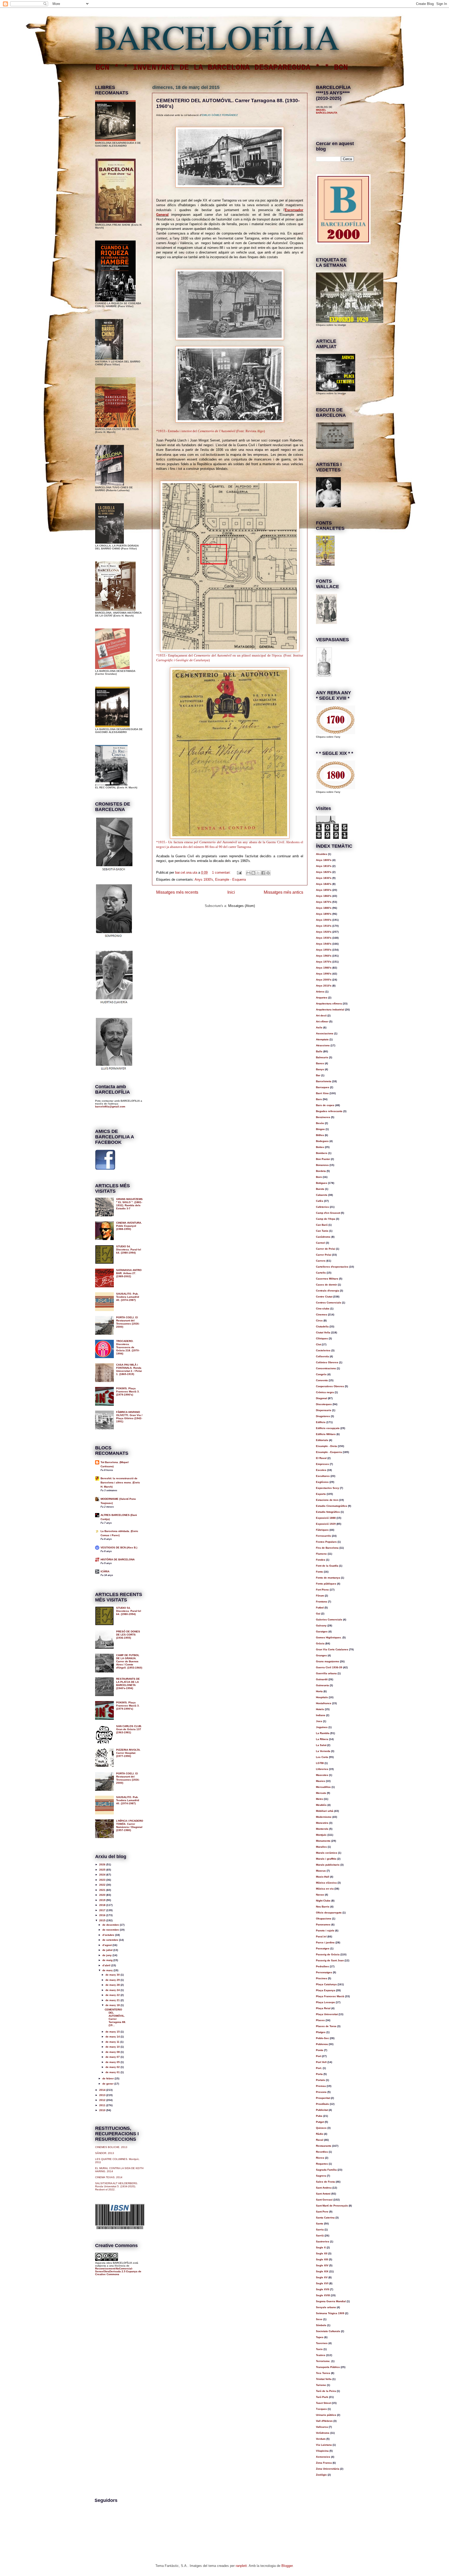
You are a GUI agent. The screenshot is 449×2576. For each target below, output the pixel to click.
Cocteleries (323, 1350)
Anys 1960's (324, 956)
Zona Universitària (328, 2469)
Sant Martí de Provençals (332, 2206)
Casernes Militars (327, 1279)
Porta (319, 2074)
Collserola (322, 1356)
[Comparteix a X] (258, 873)
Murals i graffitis (326, 1859)
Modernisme (324, 1817)
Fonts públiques (326, 1584)
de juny (107, 1955)
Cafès (320, 1201)
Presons (321, 2092)
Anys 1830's (324, 878)
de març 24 (113, 1990)
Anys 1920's (324, 932)
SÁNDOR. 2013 (105, 2153)
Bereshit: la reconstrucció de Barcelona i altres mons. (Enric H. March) (120, 1482)
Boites (320, 1147)
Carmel (321, 1243)
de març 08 (113, 2052)
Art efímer (322, 1021)
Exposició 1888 (326, 1518)
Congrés (321, 1374)
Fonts (319, 1572)
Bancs (320, 1063)
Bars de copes (325, 1105)
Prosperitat (323, 2098)
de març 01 (113, 2072)
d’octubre (109, 1935)
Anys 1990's (324, 974)
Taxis (319, 2349)
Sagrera (321, 2176)
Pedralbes (322, 1966)
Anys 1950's (324, 950)
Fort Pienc (322, 1590)
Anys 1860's (324, 896)
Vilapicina (322, 2451)
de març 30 (113, 1975)
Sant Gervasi (324, 2200)
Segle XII (322, 2253)
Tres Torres (323, 2373)
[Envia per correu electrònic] (248, 873)
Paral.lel (321, 1936)
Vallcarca (322, 2427)
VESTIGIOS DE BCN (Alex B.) (119, 1547)
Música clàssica (326, 1883)
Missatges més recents (177, 892)
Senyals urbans (326, 2307)
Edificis (321, 1422)
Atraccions (323, 1045)
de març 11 (113, 2042)
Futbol (320, 1608)
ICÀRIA (105, 1571)
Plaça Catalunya (326, 1984)
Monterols (322, 1829)
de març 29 (113, 1980)
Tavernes (322, 2343)
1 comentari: (222, 872)
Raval (320, 2140)
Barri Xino (322, 1093)
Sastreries (323, 2241)
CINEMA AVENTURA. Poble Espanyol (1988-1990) (129, 1226)
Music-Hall (323, 1877)
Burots (320, 1189)
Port (319, 2056)
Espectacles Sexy (328, 1488)
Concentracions (326, 1368)
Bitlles (320, 1135)
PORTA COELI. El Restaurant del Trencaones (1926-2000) (128, 1322)
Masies (321, 1781)
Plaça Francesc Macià (330, 1996)
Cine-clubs (323, 1309)
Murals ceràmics (327, 1853)
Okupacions (324, 1919)
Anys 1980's (324, 968)
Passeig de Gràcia (328, 1954)
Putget (320, 2122)
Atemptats (322, 1039)
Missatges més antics (283, 892)
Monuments (323, 1841)
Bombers (322, 1153)
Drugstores (323, 1416)
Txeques (321, 2409)
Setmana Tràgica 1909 (330, 2313)
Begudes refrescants (329, 1111)
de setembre (111, 1940)
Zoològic (321, 2475)
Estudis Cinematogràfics (332, 1506)
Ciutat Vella (323, 1332)
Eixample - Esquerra (230, 880)
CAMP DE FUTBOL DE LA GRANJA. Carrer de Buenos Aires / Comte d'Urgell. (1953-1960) (129, 1661)
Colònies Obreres (327, 1362)
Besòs (320, 1123)
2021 (103, 1890)
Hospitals (322, 1697)
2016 (103, 1915)
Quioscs (321, 2128)
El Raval (321, 1458)
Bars (319, 1099)
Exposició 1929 (326, 1524)
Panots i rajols (325, 1931)
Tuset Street (323, 2403)
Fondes (321, 1560)
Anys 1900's (324, 920)
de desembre (111, 1925)
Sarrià (320, 2236)
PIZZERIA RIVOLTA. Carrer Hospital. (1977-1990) (128, 1753)
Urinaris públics (326, 2415)
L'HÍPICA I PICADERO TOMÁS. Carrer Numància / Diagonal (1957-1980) (130, 1825)
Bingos (320, 1129)
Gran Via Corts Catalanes (332, 1649)
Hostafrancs (324, 1703)
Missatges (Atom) (242, 906)
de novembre (111, 1930)
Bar (318, 1075)
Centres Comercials (329, 1303)
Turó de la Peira (326, 2391)
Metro (319, 1799)
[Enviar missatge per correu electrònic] (239, 872)
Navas (320, 1895)
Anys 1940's (324, 944)
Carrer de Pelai (326, 1249)
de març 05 (113, 2062)
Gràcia (320, 1643)
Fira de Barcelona (327, 1548)
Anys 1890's (324, 914)
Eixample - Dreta (326, 1446)
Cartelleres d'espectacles (332, 1267)
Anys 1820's (324, 872)
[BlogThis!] (253, 873)
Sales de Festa (325, 2182)
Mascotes (322, 1775)
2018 (103, 1905)
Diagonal (322, 1398)
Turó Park (322, 2397)
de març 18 (113, 2005)
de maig (108, 1960)
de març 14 (113, 2037)
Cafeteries (322, 1207)
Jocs (319, 1721)
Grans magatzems (328, 1661)
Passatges (323, 1948)
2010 (103, 2110)
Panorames (323, 1925)
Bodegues (322, 1141)
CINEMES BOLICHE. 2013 (111, 2147)
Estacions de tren (327, 1500)
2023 (103, 1880)
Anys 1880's (324, 908)
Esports (321, 1494)
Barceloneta (324, 1081)
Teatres (321, 2355)
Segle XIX (322, 2271)
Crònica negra (325, 1392)
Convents (322, 1380)
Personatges (324, 1972)
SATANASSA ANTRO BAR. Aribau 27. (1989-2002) (129, 1273)
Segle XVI (322, 2283)
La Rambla (323, 1733)
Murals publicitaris (328, 1865)
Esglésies (322, 1482)
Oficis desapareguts (329, 1913)
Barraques (323, 1087)
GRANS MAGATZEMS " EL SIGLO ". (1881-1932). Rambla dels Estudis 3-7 (129, 1204)
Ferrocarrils (323, 1536)
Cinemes (322, 1315)
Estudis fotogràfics (328, 1512)
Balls (319, 1051)
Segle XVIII (323, 2295)
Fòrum (320, 1596)
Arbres (320, 992)
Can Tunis (322, 1231)
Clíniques (322, 1338)
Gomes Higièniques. (329, 1637)
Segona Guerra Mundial (331, 2301)
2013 (103, 2095)
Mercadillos (323, 1787)
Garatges (322, 1631)
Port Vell (321, 2062)
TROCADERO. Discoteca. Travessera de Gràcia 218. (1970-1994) (128, 1347)
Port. (319, 2068)
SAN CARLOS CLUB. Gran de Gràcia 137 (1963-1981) (129, 1729)
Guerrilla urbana (326, 1673)
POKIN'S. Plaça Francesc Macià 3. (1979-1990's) (128, 1391)
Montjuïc (321, 1835)
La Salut (321, 1745)
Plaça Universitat (327, 2014)
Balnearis (322, 1057)
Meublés (321, 1805)
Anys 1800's (324, 860)
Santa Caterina (325, 2218)
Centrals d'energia (328, 1291)
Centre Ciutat (324, 1297)
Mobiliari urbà (325, 1811)
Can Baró (322, 1225)
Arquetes (322, 998)
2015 (103, 1920)
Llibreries (322, 1769)
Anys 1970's (324, 962)
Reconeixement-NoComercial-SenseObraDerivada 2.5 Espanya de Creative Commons (118, 2271)
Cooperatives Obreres (330, 1386)
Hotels (320, 1709)
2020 (103, 1895)
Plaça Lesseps (325, 2002)
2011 (103, 2105)
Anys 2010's (324, 986)
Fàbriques (322, 1530)
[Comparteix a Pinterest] (268, 873)
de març (108, 1970)
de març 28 (113, 1985)
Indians (321, 1715)
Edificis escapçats (328, 1428)
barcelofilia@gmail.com (110, 1107)
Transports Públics (328, 2367)
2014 (103, 2090)
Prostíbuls (322, 2104)
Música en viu (325, 1889)
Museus (321, 1871)
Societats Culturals (328, 2331)
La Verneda (323, 1751)
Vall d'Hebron (324, 2421)
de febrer (108, 2078)
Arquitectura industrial (330, 1010)
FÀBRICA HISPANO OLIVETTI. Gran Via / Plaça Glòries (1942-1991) (129, 1417)
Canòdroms (323, 1237)
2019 (103, 1900)
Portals (321, 2080)
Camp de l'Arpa (326, 1219)
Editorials (322, 1440)
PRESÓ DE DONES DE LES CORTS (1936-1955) (128, 1635)
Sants (320, 2224)
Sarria (320, 2230)
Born (319, 1177)
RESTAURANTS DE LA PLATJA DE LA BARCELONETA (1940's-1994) (128, 1683)
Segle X (321, 2247)
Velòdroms (323, 2433)
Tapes (320, 2337)
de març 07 (113, 2057)
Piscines (322, 1978)
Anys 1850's (324, 890)
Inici (231, 892)
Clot (318, 1344)
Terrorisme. (323, 2361)
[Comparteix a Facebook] (263, 873)
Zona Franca (324, 2463)
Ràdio (320, 2134)
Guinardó (322, 1679)
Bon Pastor (323, 1159)
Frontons (322, 1602)
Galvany (321, 1626)
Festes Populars (326, 1542)
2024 (103, 1875)
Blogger (287, 2566)
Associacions (325, 1033)
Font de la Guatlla (327, 1566)
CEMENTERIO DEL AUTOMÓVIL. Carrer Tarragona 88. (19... (115, 2017)
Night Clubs (323, 1901)
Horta (319, 1691)
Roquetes (322, 2164)
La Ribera (322, 1739)
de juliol (108, 1950)
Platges (321, 2032)
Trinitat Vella (324, 2379)
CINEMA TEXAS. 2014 (109, 2177)
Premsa (321, 2086)
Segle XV (322, 2277)
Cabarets (322, 1195)
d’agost (107, 1945)
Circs (319, 1321)
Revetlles (322, 2152)
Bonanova (322, 1165)
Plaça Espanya (326, 1990)
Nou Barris (323, 1907)
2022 (103, 1885)
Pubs (319, 2116)
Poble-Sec (322, 2038)
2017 (103, 1910)
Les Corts (322, 1757)
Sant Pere (322, 2212)
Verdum (321, 2439)
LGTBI (320, 1763)
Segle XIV (322, 2265)
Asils (319, 1027)
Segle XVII (323, 2289)
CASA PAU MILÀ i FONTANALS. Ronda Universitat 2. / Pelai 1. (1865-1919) (129, 1369)
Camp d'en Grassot (328, 1213)
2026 (103, 1864)
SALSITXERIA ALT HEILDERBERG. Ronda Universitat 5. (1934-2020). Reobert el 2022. (117, 2186)
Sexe (319, 2319)
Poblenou (322, 2044)
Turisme (321, 2385)
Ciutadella (322, 1326)
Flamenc (321, 1554)
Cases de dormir (326, 1285)
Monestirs (322, 1823)
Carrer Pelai (324, 1255)
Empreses (322, 1464)
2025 (103, 1870)
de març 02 (113, 2067)
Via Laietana (324, 2445)
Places (320, 2020)
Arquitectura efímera (329, 1004)
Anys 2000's (324, 980)
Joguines (322, 1727)
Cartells (321, 1273)
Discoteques (324, 1404)
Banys (320, 1069)
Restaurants (324, 2146)
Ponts (320, 2050)
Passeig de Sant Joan (330, 1960)
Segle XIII (322, 2259)
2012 (103, 2100)
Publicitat (322, 2110)
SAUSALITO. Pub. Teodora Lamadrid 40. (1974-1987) (128, 1297)
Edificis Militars (326, 1434)
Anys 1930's (204, 880)
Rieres (320, 2158)
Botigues (322, 1183)
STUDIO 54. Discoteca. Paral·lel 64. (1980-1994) (129, 1250)
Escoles (321, 1470)
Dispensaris (324, 1410)
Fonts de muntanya (328, 1578)
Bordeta (321, 1171)
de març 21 (113, 2000)
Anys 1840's (324, 884)
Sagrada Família (326, 2170)
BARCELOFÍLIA (217, 36)
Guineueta (322, 1685)
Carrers (321, 1261)
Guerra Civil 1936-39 (329, 1667)
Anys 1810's (324, 866)
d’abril (107, 1965)
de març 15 (113, 2032)
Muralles (321, 1847)
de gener (108, 2084)
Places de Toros (326, 2026)
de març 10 (113, 2047)
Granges (321, 1655)
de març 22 (113, 1995)
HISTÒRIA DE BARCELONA (118, 1559)
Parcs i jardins (325, 1942)
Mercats (321, 1793)
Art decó (321, 1016)
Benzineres (323, 1117)
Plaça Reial (323, 2008)
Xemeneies (323, 2457)
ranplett (241, 2566)
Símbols (321, 2325)
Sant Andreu (324, 2188)
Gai (318, 1614)
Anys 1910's (324, 926)
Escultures (323, 1476)
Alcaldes (322, 854)
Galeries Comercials (329, 1620)
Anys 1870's (324, 902)
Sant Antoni (323, 2194)
